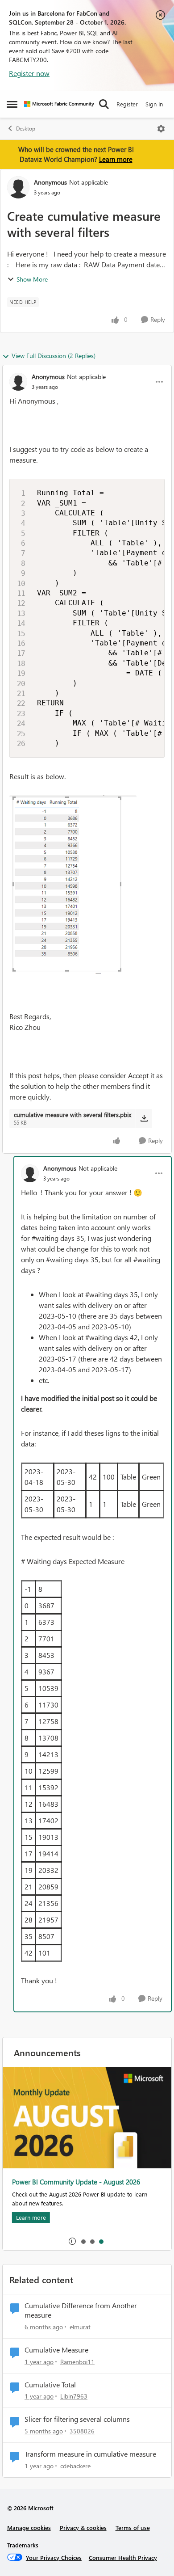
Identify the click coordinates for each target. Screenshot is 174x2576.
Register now (29, 73)
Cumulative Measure (56, 2350)
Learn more (116, 159)
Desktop (26, 129)
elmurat (80, 2327)
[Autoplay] (72, 2241)
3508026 (82, 2431)
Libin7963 (74, 2396)
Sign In (154, 104)
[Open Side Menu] (12, 104)
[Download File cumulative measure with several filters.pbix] (144, 1118)
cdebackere (75, 2466)
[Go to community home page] (59, 104)
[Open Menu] (161, 129)
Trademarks (23, 2545)
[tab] (83, 2241)
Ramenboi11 (77, 2362)
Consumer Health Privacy (123, 2557)
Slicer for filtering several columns (77, 2419)
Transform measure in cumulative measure (90, 2454)
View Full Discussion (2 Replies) (54, 356)
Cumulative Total (50, 2385)
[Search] (104, 104)
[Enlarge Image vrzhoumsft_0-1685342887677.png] (73, 884)
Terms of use (133, 2528)
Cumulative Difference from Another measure (81, 2310)
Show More (32, 279)
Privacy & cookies (83, 2528)
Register (127, 104)
